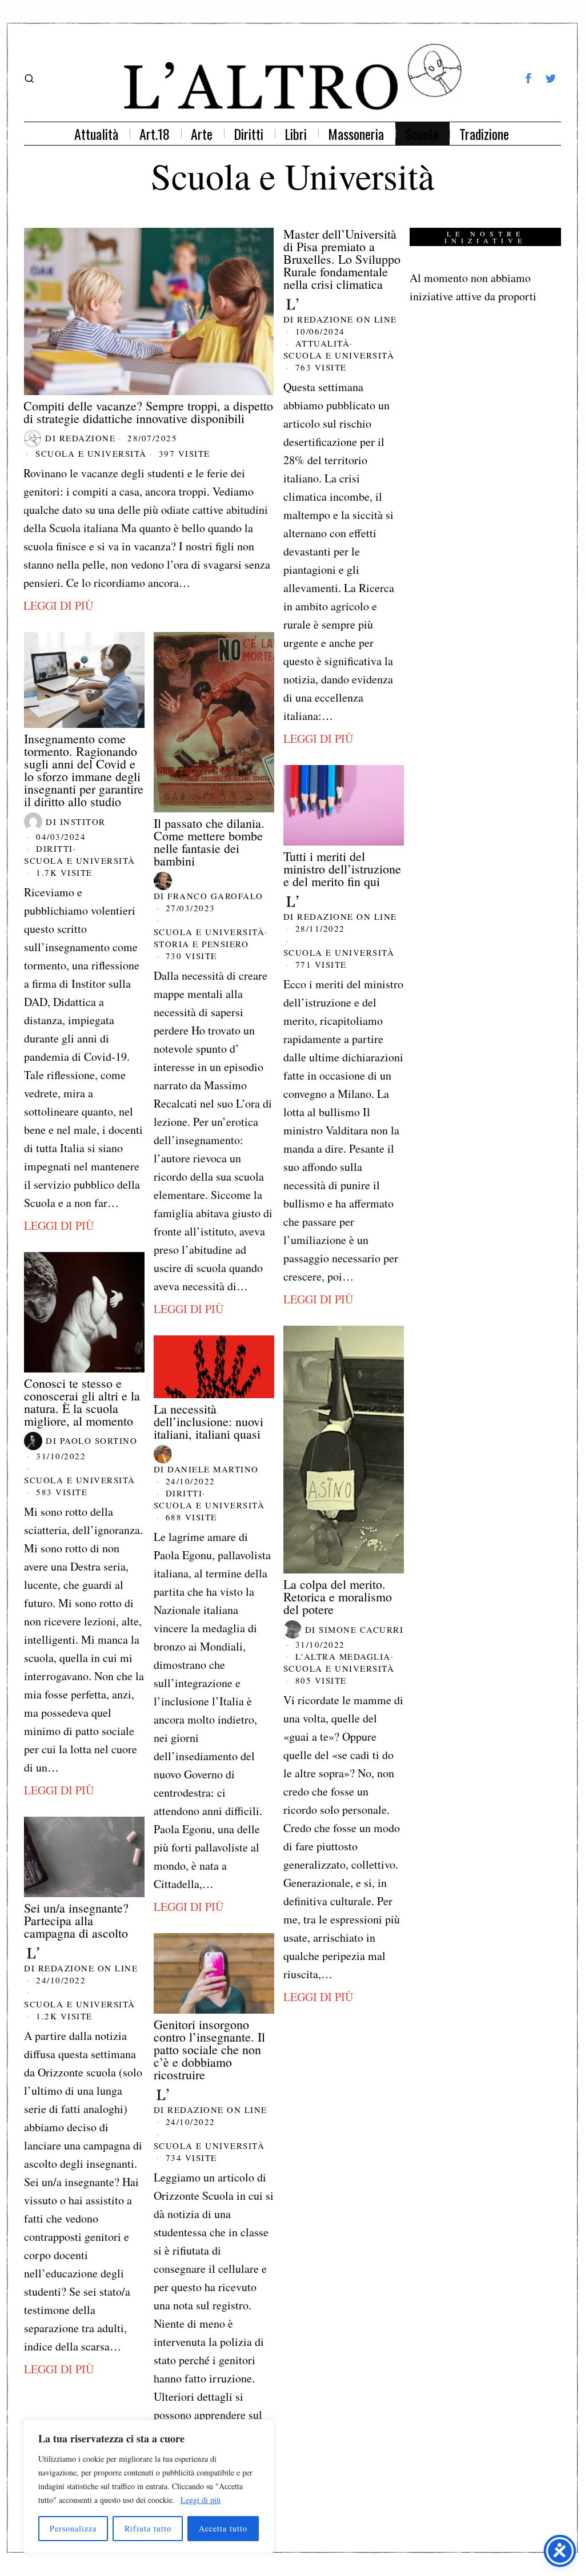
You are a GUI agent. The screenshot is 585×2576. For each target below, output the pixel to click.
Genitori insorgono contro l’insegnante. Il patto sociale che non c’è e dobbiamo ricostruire (209, 2050)
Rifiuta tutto (148, 2528)
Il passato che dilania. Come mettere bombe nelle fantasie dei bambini (209, 842)
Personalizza (73, 2528)
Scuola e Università (91, 453)
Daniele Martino (213, 1469)
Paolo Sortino (99, 1440)
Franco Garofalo (215, 896)
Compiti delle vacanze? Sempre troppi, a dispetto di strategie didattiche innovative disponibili (148, 412)
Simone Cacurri (361, 1629)
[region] (149, 2486)
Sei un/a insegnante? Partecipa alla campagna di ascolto (76, 1921)
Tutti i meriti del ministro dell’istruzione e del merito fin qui (342, 869)
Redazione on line (347, 319)
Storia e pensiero (201, 944)
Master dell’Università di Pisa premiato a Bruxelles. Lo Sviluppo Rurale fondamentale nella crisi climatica (342, 259)
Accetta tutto (223, 2528)
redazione (88, 438)
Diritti (55, 848)
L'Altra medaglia (343, 1656)
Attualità (323, 343)
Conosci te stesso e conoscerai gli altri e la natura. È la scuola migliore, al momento (82, 1402)
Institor (83, 822)
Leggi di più (201, 2500)
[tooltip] (528, 78)
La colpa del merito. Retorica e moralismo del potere (338, 1597)
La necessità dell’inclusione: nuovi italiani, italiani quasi (209, 1422)
